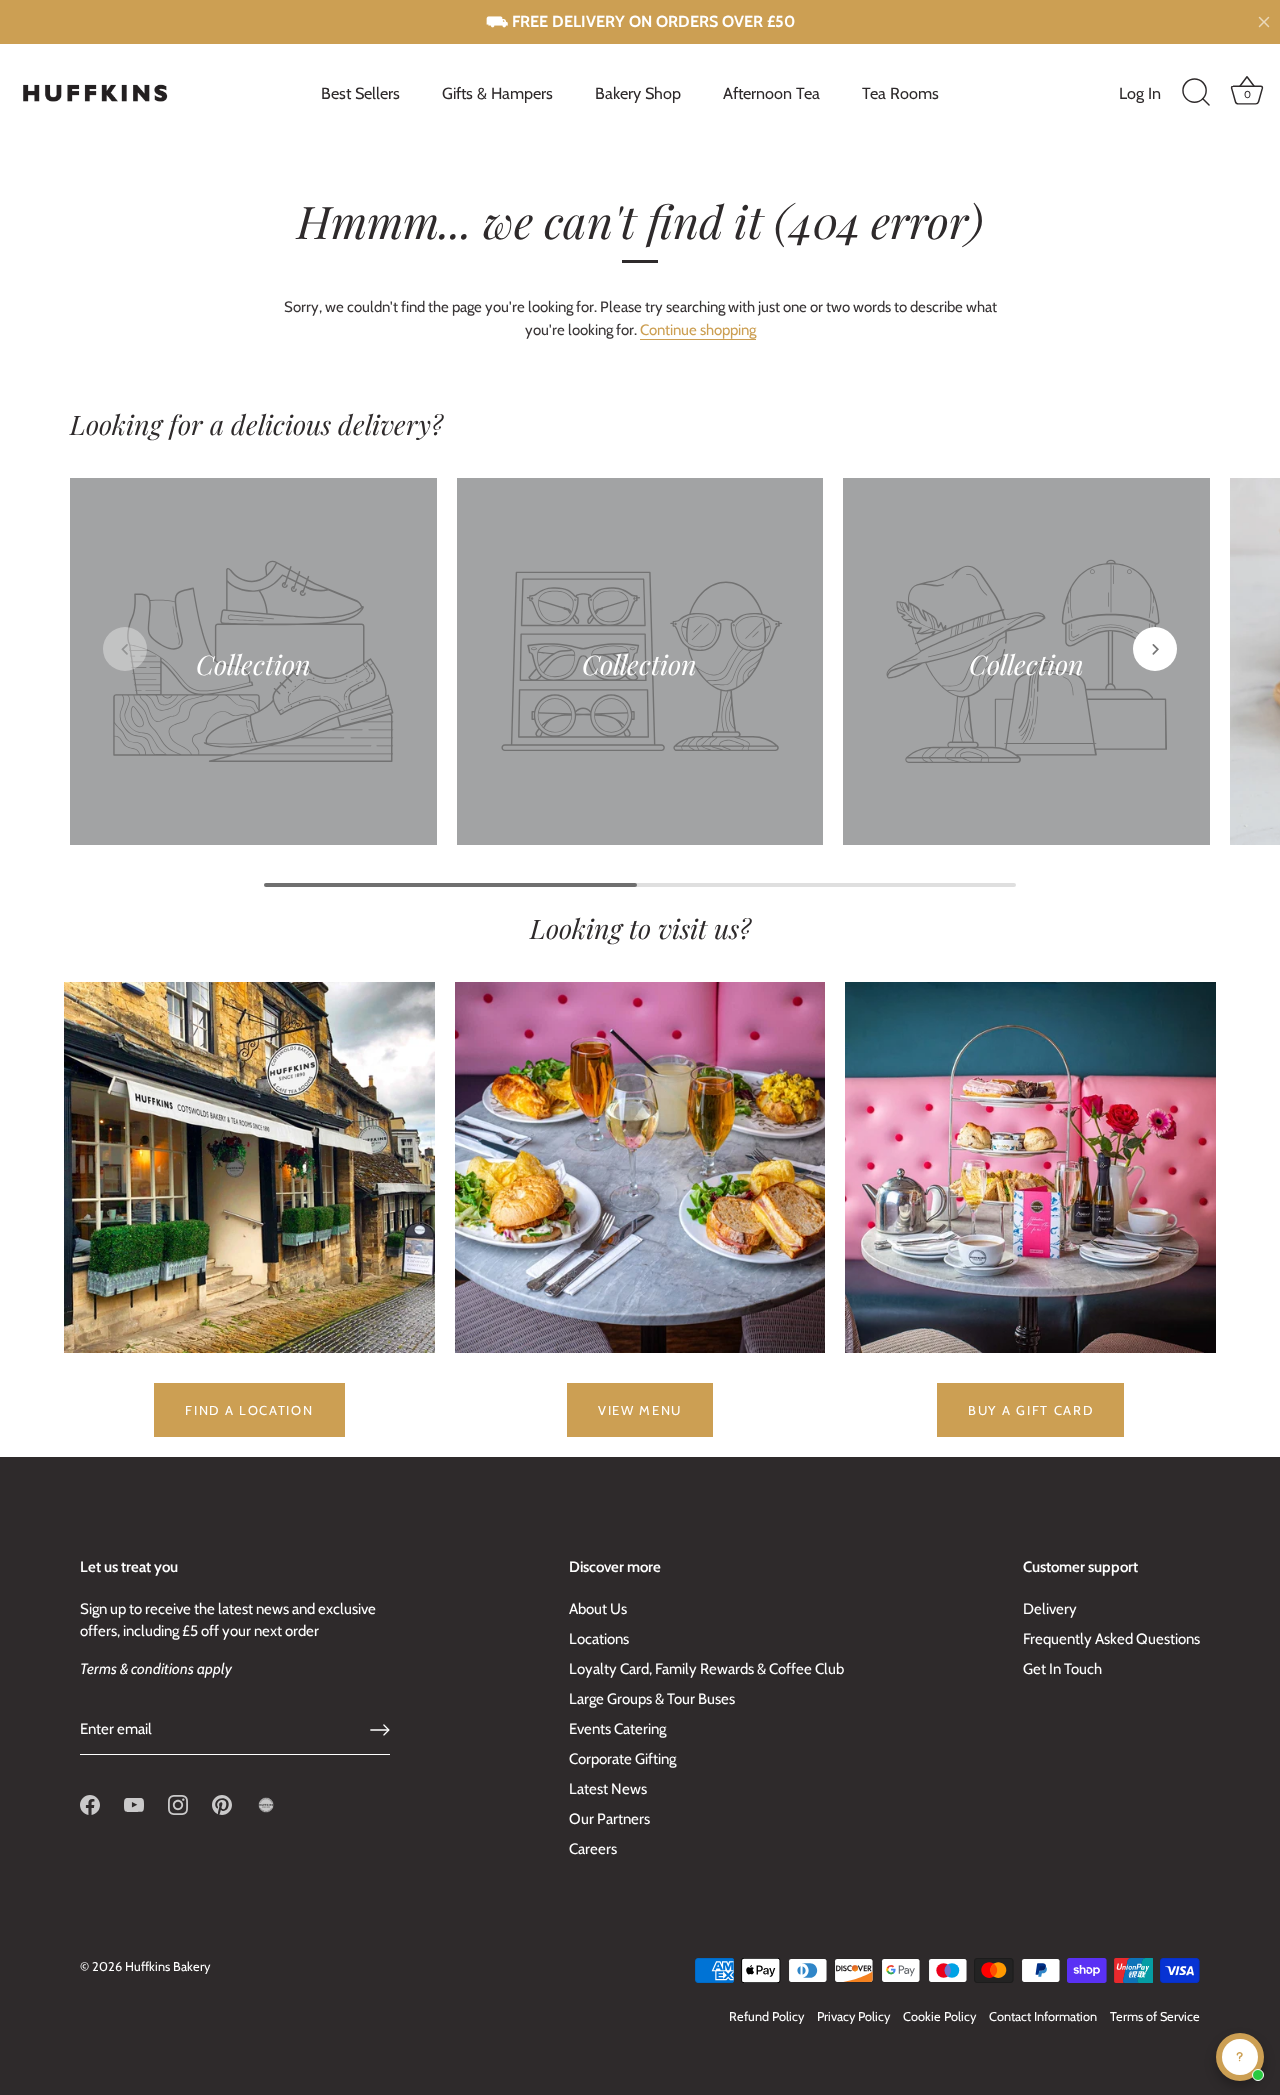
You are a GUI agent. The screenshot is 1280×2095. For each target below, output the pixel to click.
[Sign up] (380, 1730)
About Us (598, 1609)
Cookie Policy (939, 2016)
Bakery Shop (638, 93)
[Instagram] (178, 1804)
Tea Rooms (900, 93)
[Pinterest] (222, 1804)
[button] (125, 649)
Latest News (608, 1789)
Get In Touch (1062, 1669)
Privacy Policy (853, 2016)
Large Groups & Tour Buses (652, 1699)
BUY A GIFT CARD (1030, 1410)
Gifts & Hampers (497, 93)
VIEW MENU (640, 1410)
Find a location (249, 1410)
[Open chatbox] (1240, 2057)
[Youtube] (134, 1804)
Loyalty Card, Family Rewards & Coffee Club (706, 1669)
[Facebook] (90, 1804)
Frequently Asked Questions (1111, 1639)
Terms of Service (1155, 2016)
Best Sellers (360, 93)
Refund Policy (766, 2016)
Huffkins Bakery (167, 1966)
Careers (593, 1849)
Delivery (1050, 1609)
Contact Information (1043, 2016)
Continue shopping (698, 330)
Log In (1140, 93)
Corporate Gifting (622, 1759)
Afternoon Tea (771, 93)
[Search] (1196, 93)
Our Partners (609, 1819)
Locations (599, 1639)
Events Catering (617, 1729)
